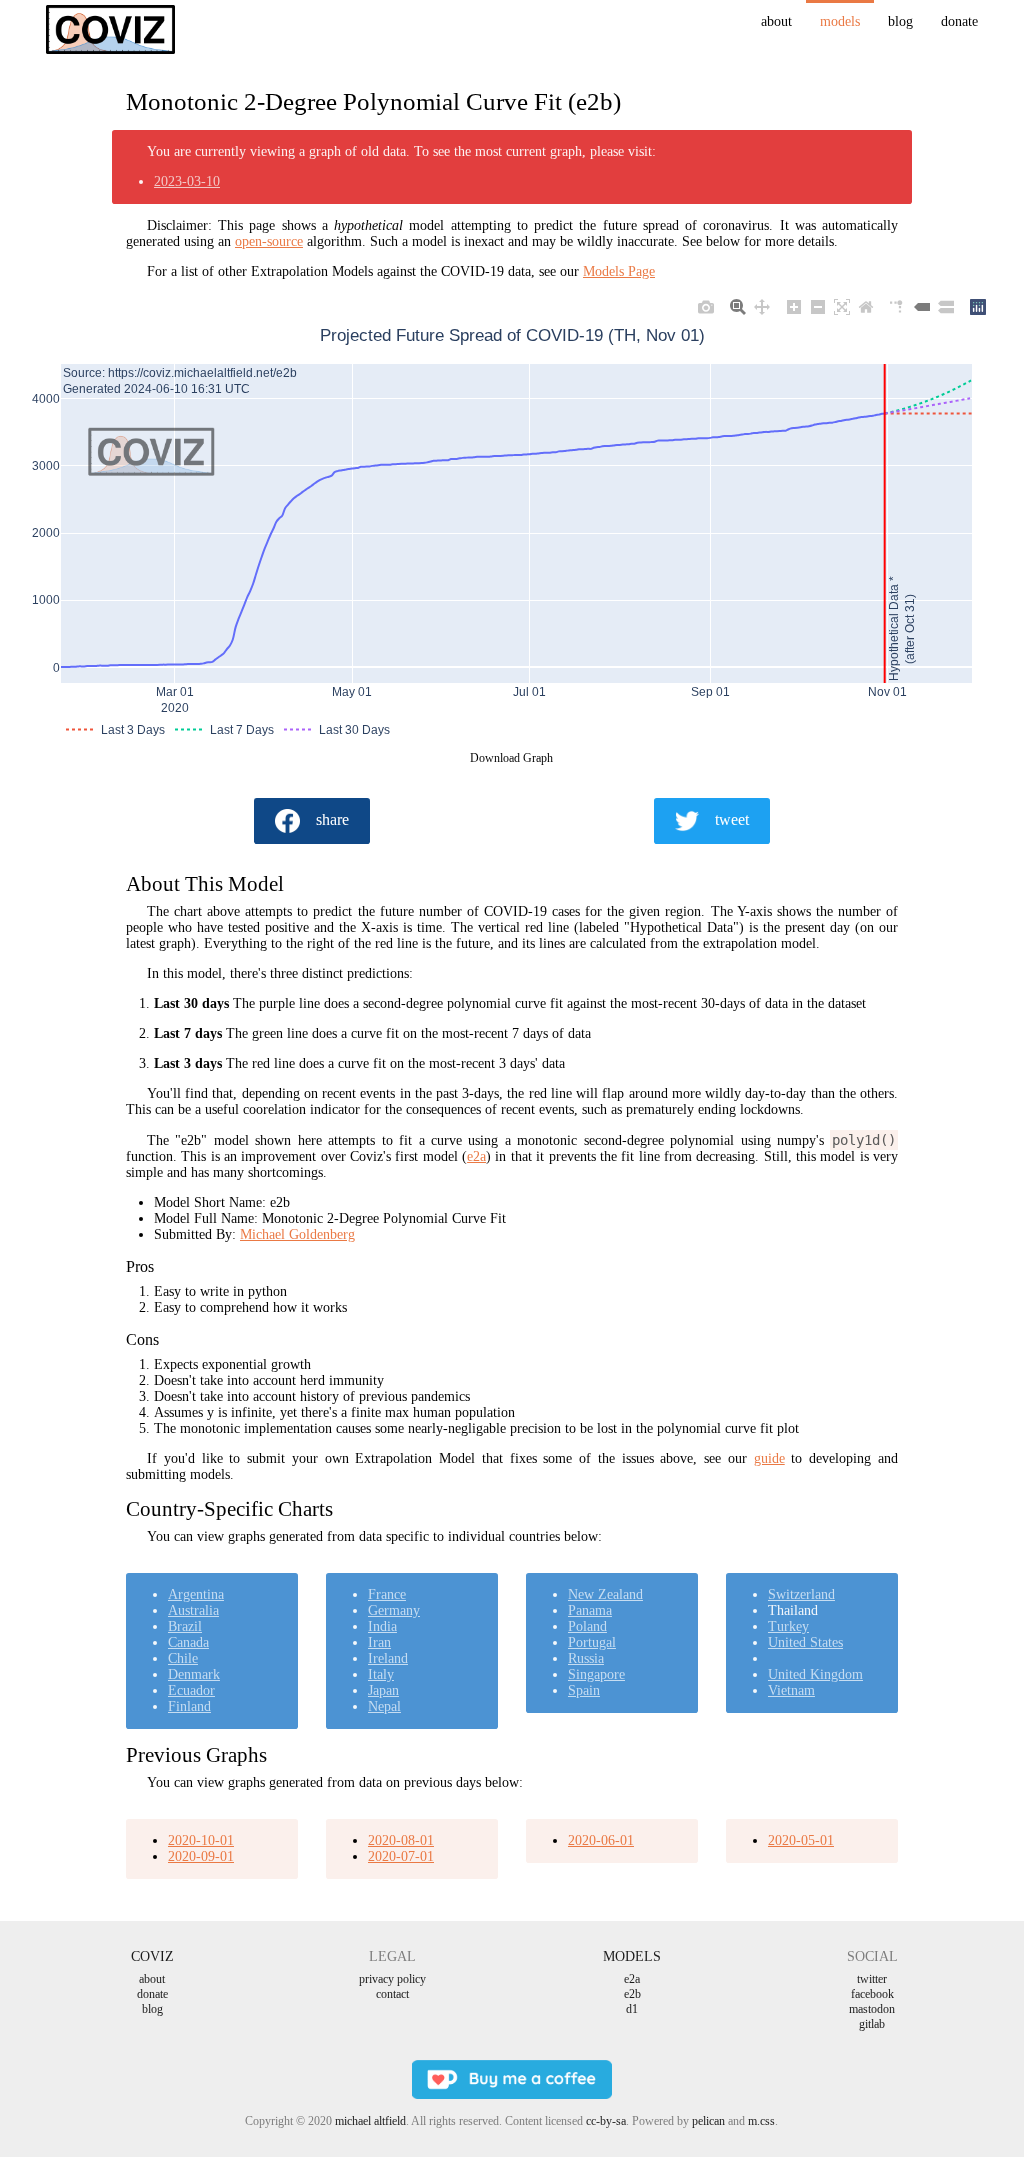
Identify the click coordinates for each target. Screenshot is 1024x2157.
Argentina (196, 1594)
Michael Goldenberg (297, 1234)
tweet (732, 819)
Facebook (872, 1994)
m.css (761, 2121)
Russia (586, 1658)
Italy (381, 1674)
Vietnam (791, 1690)
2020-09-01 (201, 1856)
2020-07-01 (401, 1856)
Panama (590, 1610)
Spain (584, 1690)
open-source (269, 241)
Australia (193, 1610)
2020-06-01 (601, 1840)
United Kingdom (815, 1674)
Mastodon (872, 2009)
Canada (188, 1642)
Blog (900, 21)
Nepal (384, 1706)
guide (769, 1458)
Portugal (592, 1642)
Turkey (788, 1626)
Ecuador (191, 1690)
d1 (632, 2009)
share (332, 819)
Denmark (194, 1674)
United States (805, 1642)
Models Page (619, 271)
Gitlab (872, 2024)
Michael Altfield (370, 2121)
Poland (587, 1626)
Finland (189, 1706)
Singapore (596, 1674)
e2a (476, 1156)
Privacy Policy (392, 1979)
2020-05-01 (801, 1840)
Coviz (152, 1956)
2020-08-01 (401, 1840)
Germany (394, 1610)
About (776, 21)
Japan (383, 1690)
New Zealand (605, 1594)
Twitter (872, 1979)
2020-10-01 (201, 1840)
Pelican (708, 2121)
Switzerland (801, 1594)
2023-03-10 (187, 181)
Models (840, 21)
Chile (183, 1658)
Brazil (185, 1626)
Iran (379, 1642)
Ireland (388, 1658)
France (387, 1594)
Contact (392, 1994)
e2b (632, 1994)
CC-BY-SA (606, 2121)
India (382, 1626)
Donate (959, 21)
